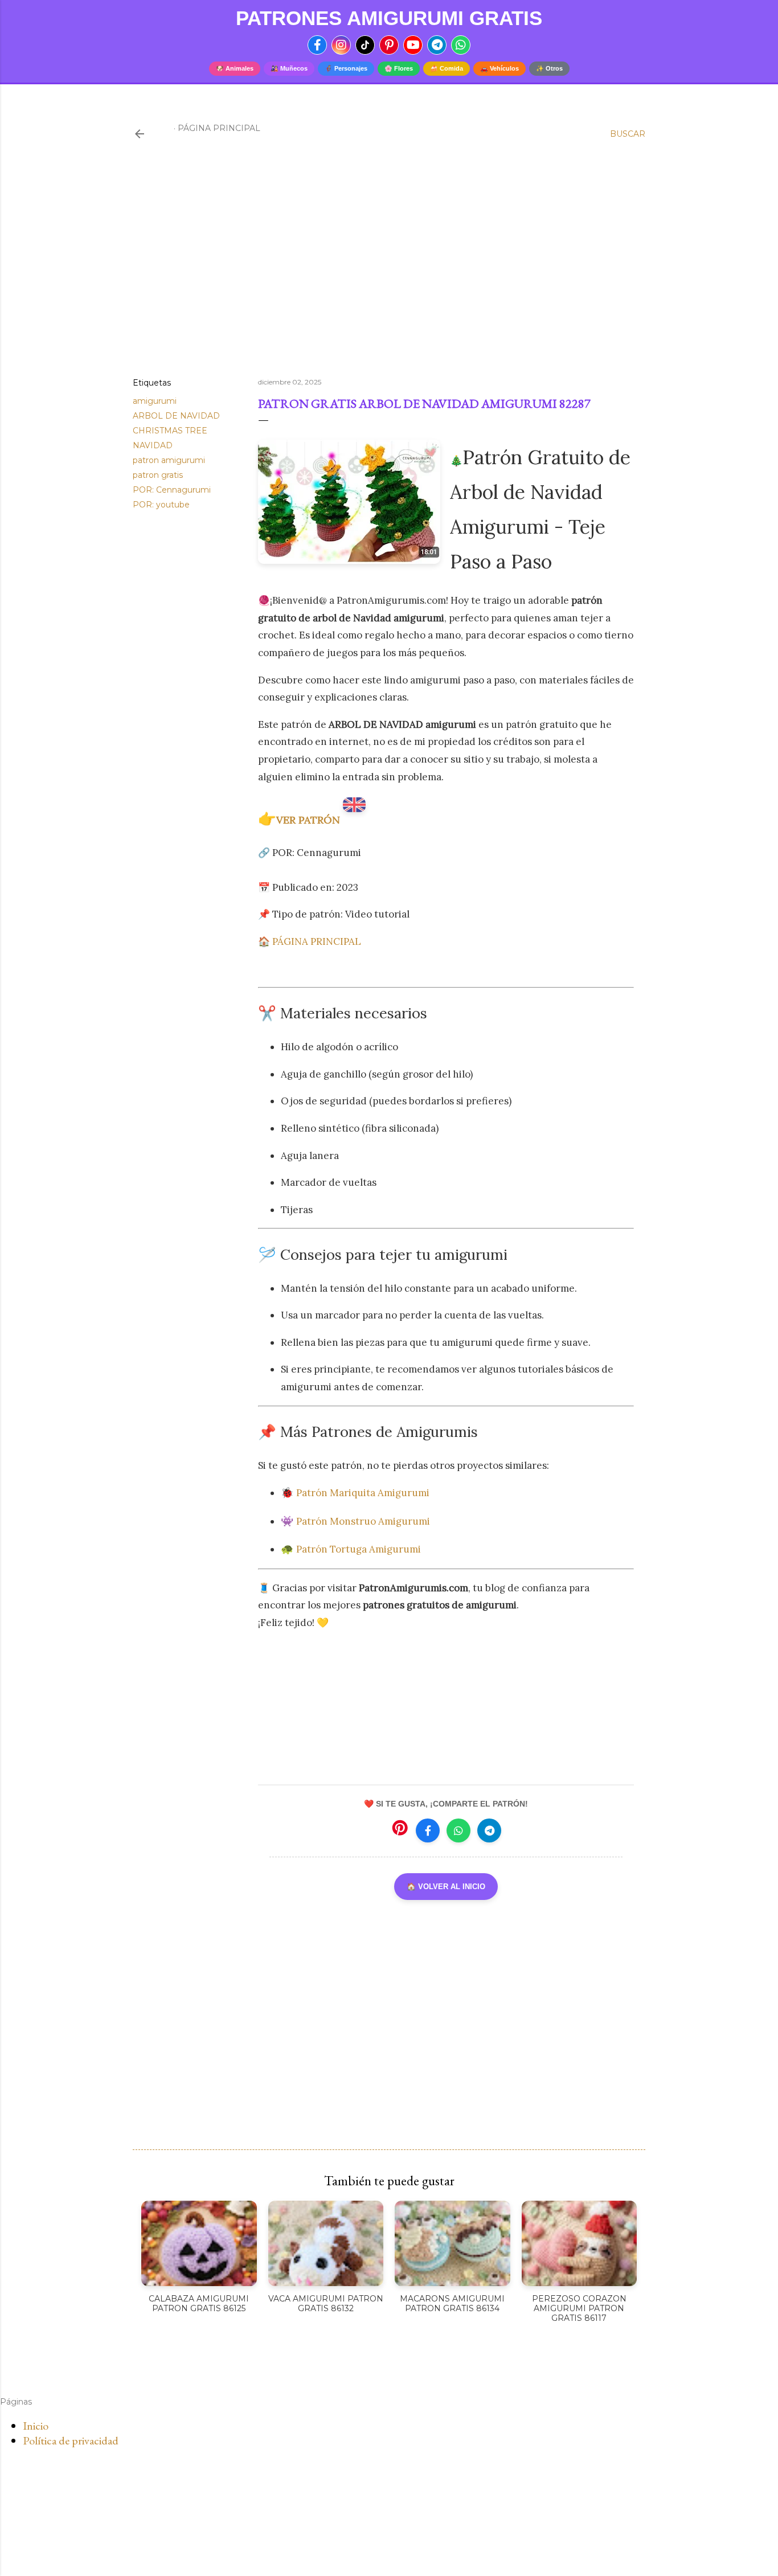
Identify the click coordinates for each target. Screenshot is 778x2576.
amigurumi (155, 401)
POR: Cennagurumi (172, 490)
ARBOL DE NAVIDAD (176, 416)
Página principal (219, 128)
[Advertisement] (389, 269)
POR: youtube (161, 505)
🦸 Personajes (346, 68)
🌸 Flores (399, 68)
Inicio (36, 2426)
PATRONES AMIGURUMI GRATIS (389, 18)
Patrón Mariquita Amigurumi (364, 1493)
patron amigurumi (169, 460)
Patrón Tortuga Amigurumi (359, 1549)
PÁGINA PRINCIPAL (317, 941)
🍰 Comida (447, 68)
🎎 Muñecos (289, 68)
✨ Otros (549, 68)
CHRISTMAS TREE (170, 431)
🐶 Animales (235, 68)
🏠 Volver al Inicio (446, 1887)
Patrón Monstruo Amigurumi (363, 1521)
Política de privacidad (71, 2440)
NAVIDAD (153, 445)
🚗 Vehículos (499, 68)
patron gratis (158, 475)
